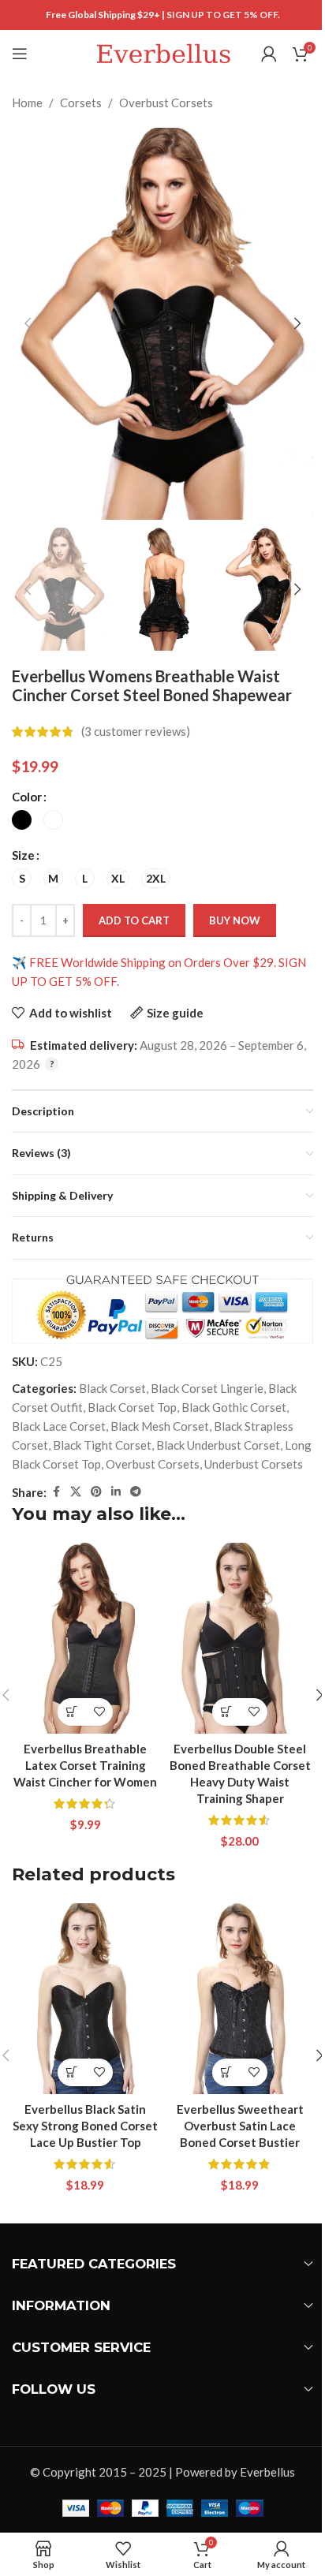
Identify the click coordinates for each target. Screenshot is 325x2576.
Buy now (235, 920)
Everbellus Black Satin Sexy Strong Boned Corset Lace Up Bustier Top (85, 2126)
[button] (28, 323)
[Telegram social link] (136, 1492)
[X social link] (76, 1492)
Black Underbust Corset (218, 1445)
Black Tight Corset (102, 1445)
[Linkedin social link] (116, 1492)
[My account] (269, 54)
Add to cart (134, 920)
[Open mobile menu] (20, 54)
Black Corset (112, 1388)
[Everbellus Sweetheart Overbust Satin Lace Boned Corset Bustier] (240, 1999)
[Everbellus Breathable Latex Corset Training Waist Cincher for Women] (85, 1638)
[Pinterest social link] (96, 1492)
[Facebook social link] (56, 1492)
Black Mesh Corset (160, 1426)
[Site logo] (163, 52)
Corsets (81, 103)
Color (27, 797)
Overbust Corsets (166, 103)
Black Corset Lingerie (207, 1388)
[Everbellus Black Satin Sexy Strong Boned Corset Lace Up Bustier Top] (85, 1999)
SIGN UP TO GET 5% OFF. (223, 15)
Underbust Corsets (254, 1464)
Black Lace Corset (59, 1426)
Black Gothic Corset (234, 1407)
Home (27, 103)
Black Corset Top (132, 1407)
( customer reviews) (136, 732)
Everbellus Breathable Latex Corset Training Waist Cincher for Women (85, 1765)
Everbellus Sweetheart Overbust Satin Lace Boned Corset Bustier (240, 2126)
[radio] (22, 820)
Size (23, 855)
